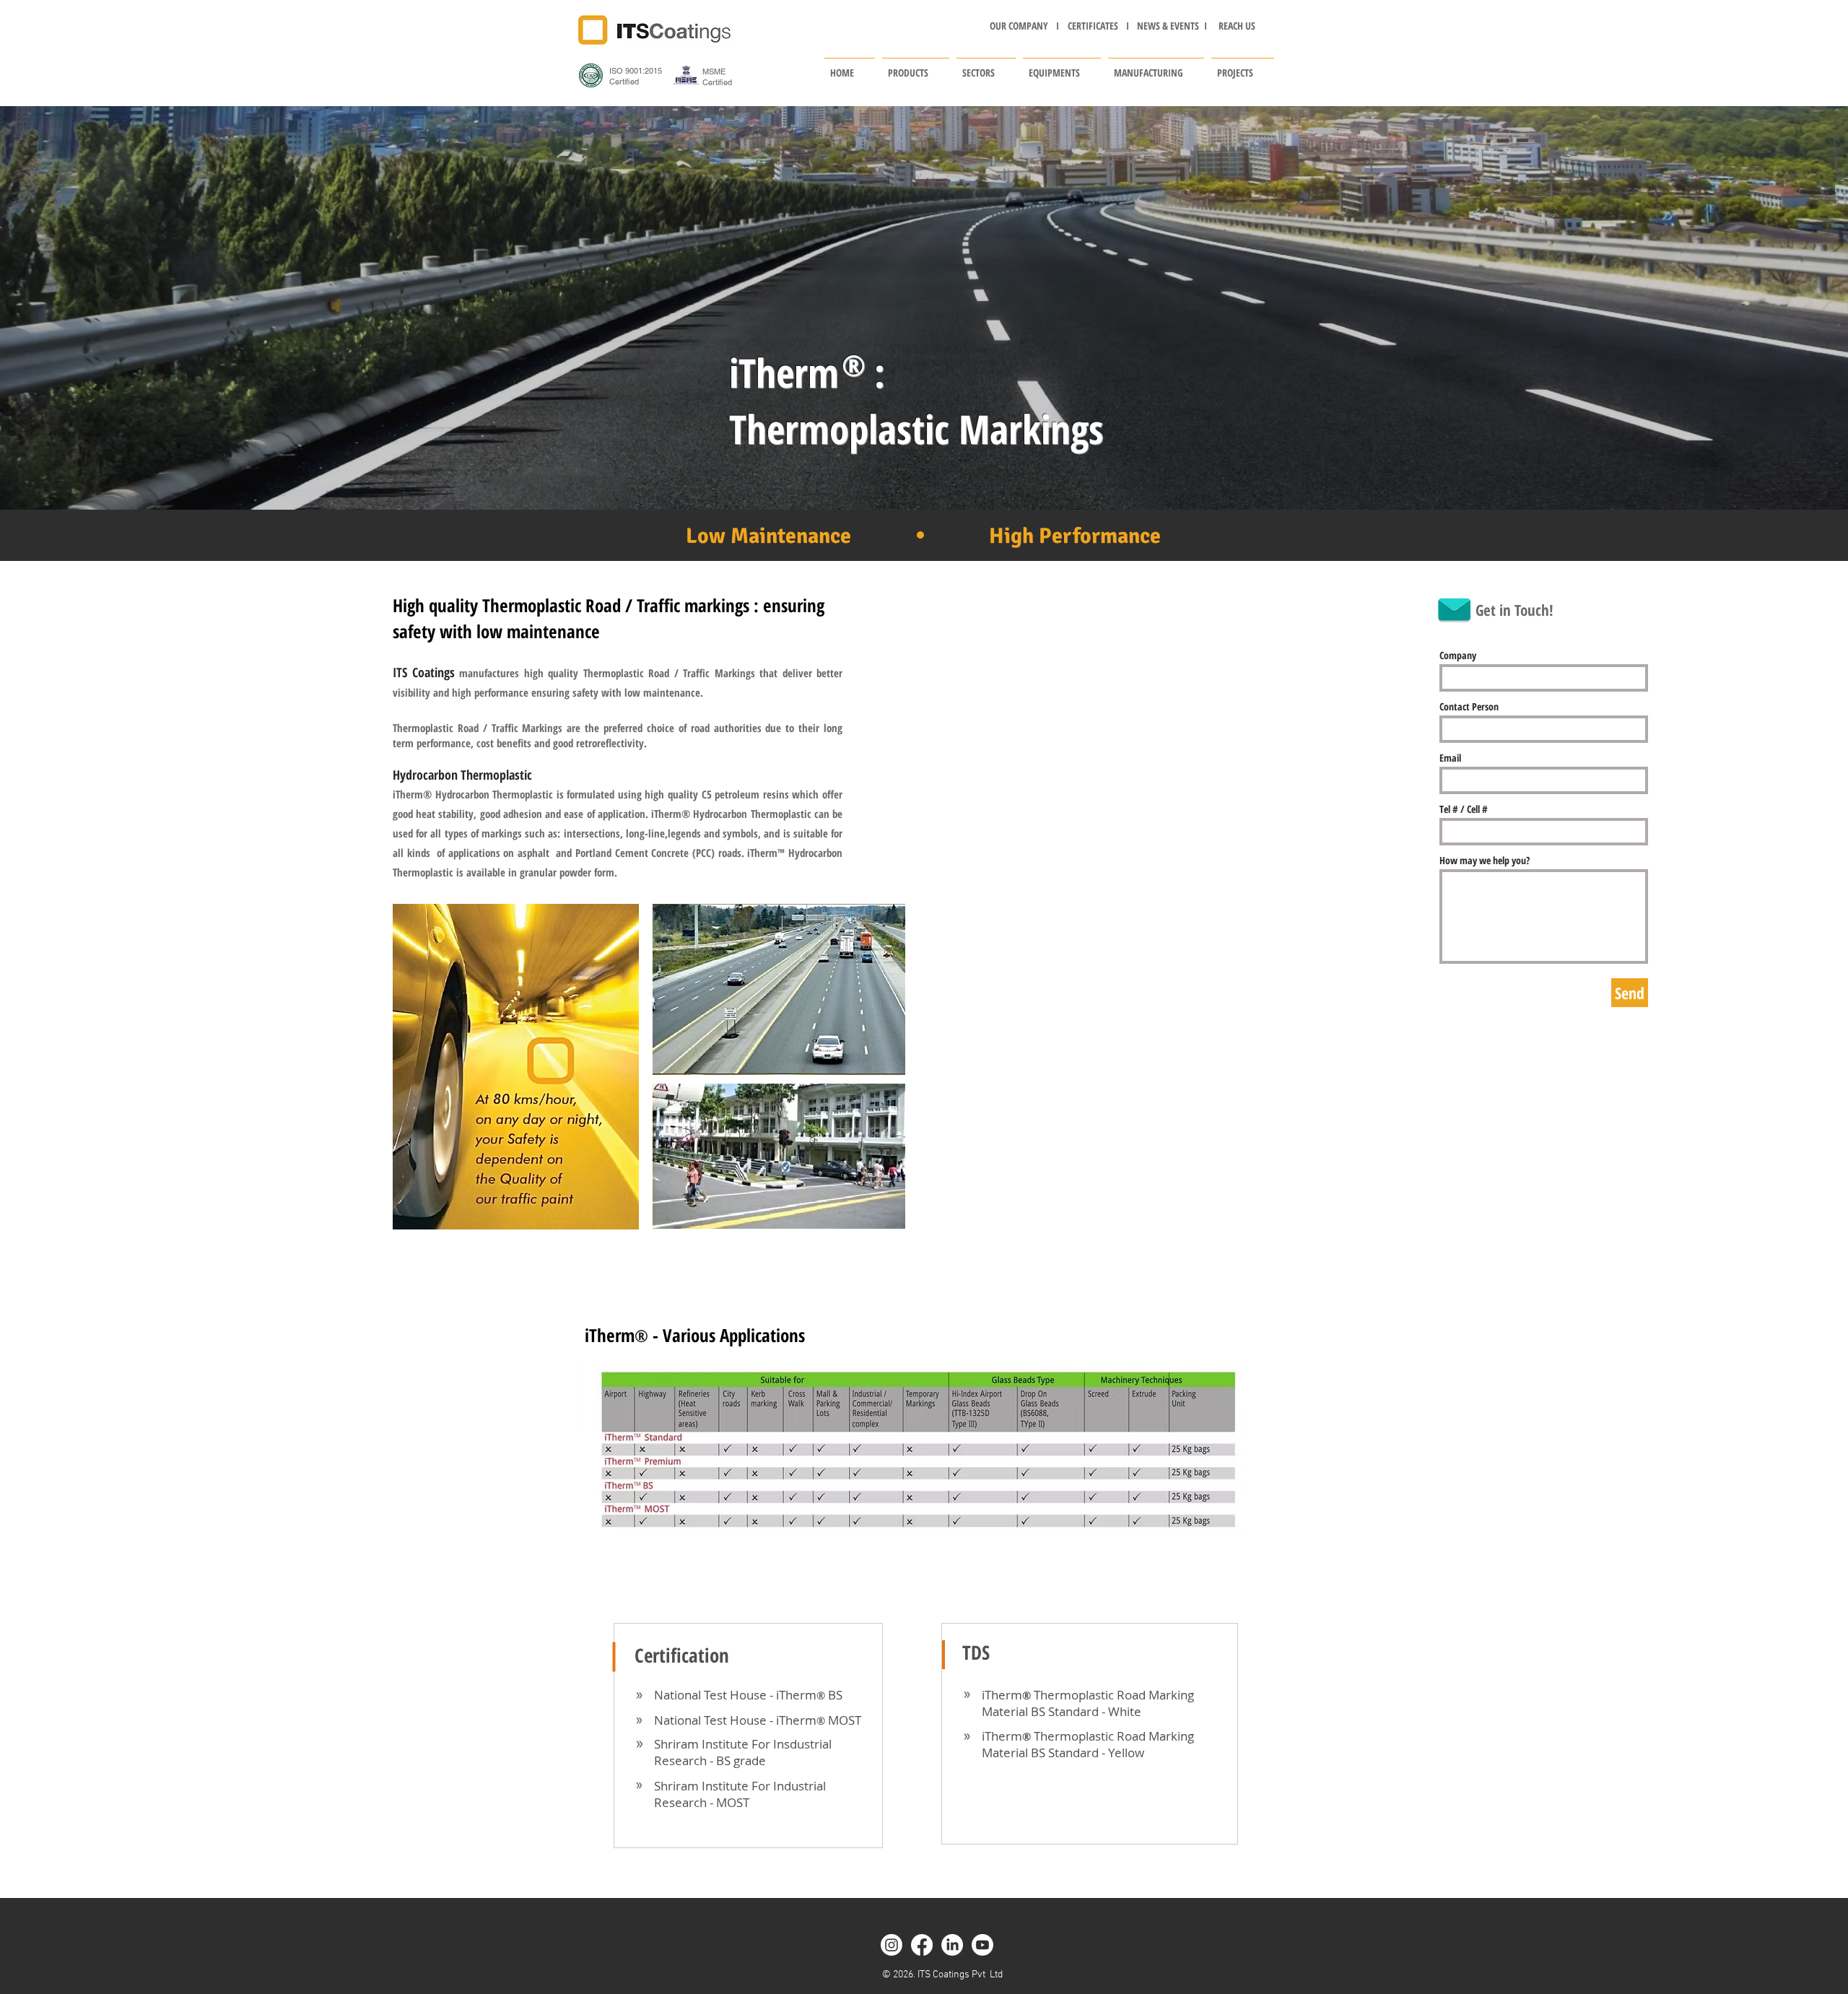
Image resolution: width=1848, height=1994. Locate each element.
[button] (916, 66)
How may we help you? (1485, 861)
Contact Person (1469, 707)
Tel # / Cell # (1464, 809)
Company (1458, 656)
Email (1450, 758)
